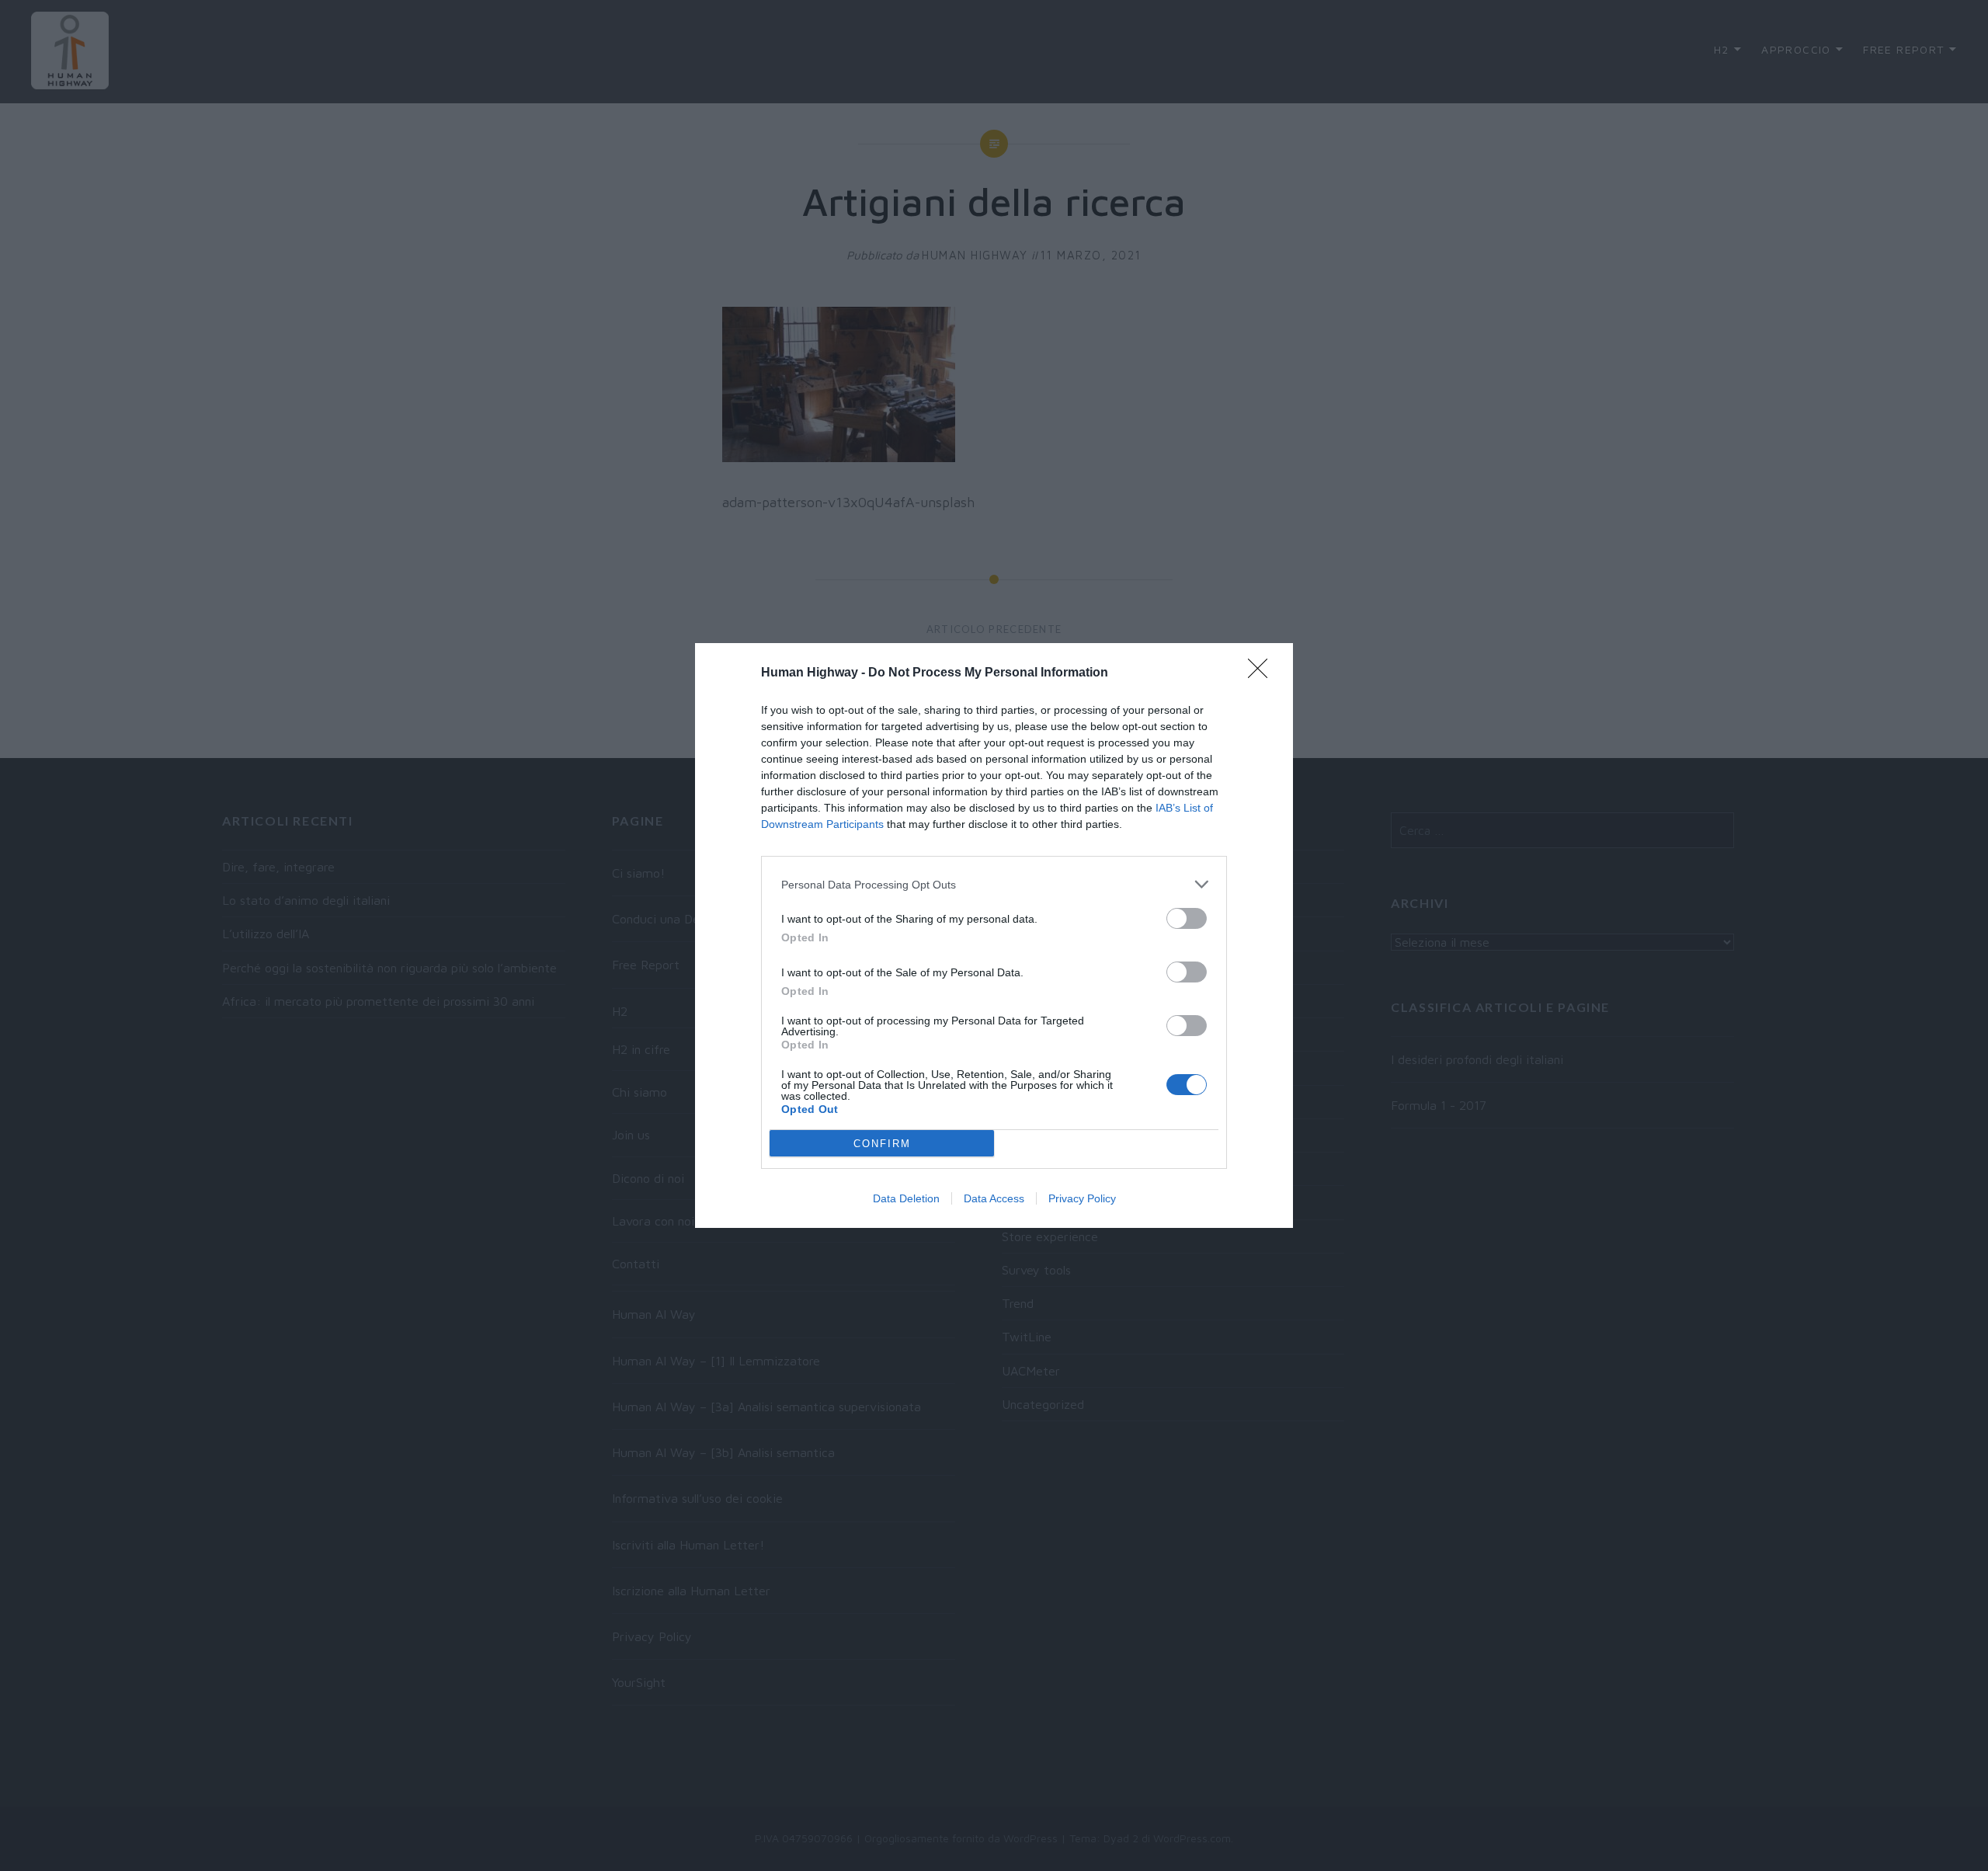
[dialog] (994, 935)
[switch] (1187, 918)
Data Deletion (906, 1198)
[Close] (1263, 673)
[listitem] (994, 884)
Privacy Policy (1082, 1198)
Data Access (994, 1198)
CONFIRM (882, 1144)
